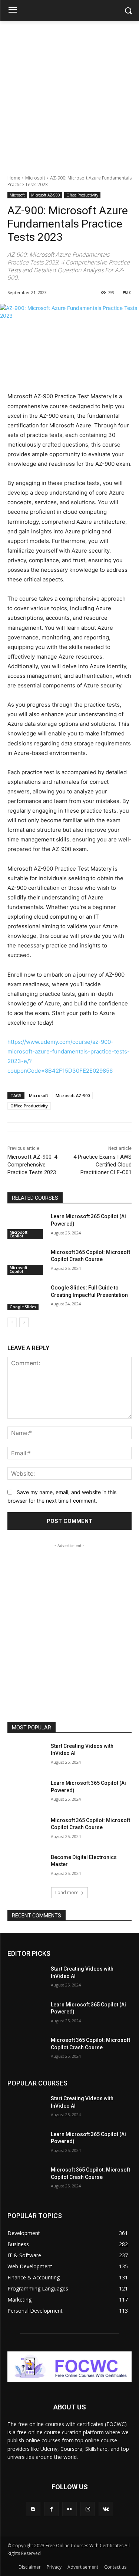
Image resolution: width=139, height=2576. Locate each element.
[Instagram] (88, 2509)
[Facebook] (51, 2509)
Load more (67, 1892)
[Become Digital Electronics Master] (26, 1867)
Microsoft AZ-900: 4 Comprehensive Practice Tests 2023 (32, 1165)
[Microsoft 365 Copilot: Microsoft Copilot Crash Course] (26, 1262)
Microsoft (35, 178)
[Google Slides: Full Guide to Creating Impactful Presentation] (26, 1297)
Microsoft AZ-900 (46, 195)
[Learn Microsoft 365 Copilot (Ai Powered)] (26, 1226)
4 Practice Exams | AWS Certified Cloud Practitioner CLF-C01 (102, 1165)
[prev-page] (12, 1322)
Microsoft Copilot (19, 1234)
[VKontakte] (106, 2509)
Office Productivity (82, 195)
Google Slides (23, 1307)
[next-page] (24, 1322)
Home (14, 178)
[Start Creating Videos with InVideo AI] (26, 1756)
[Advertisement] (69, 94)
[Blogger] (33, 2509)
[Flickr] (69, 2509)
